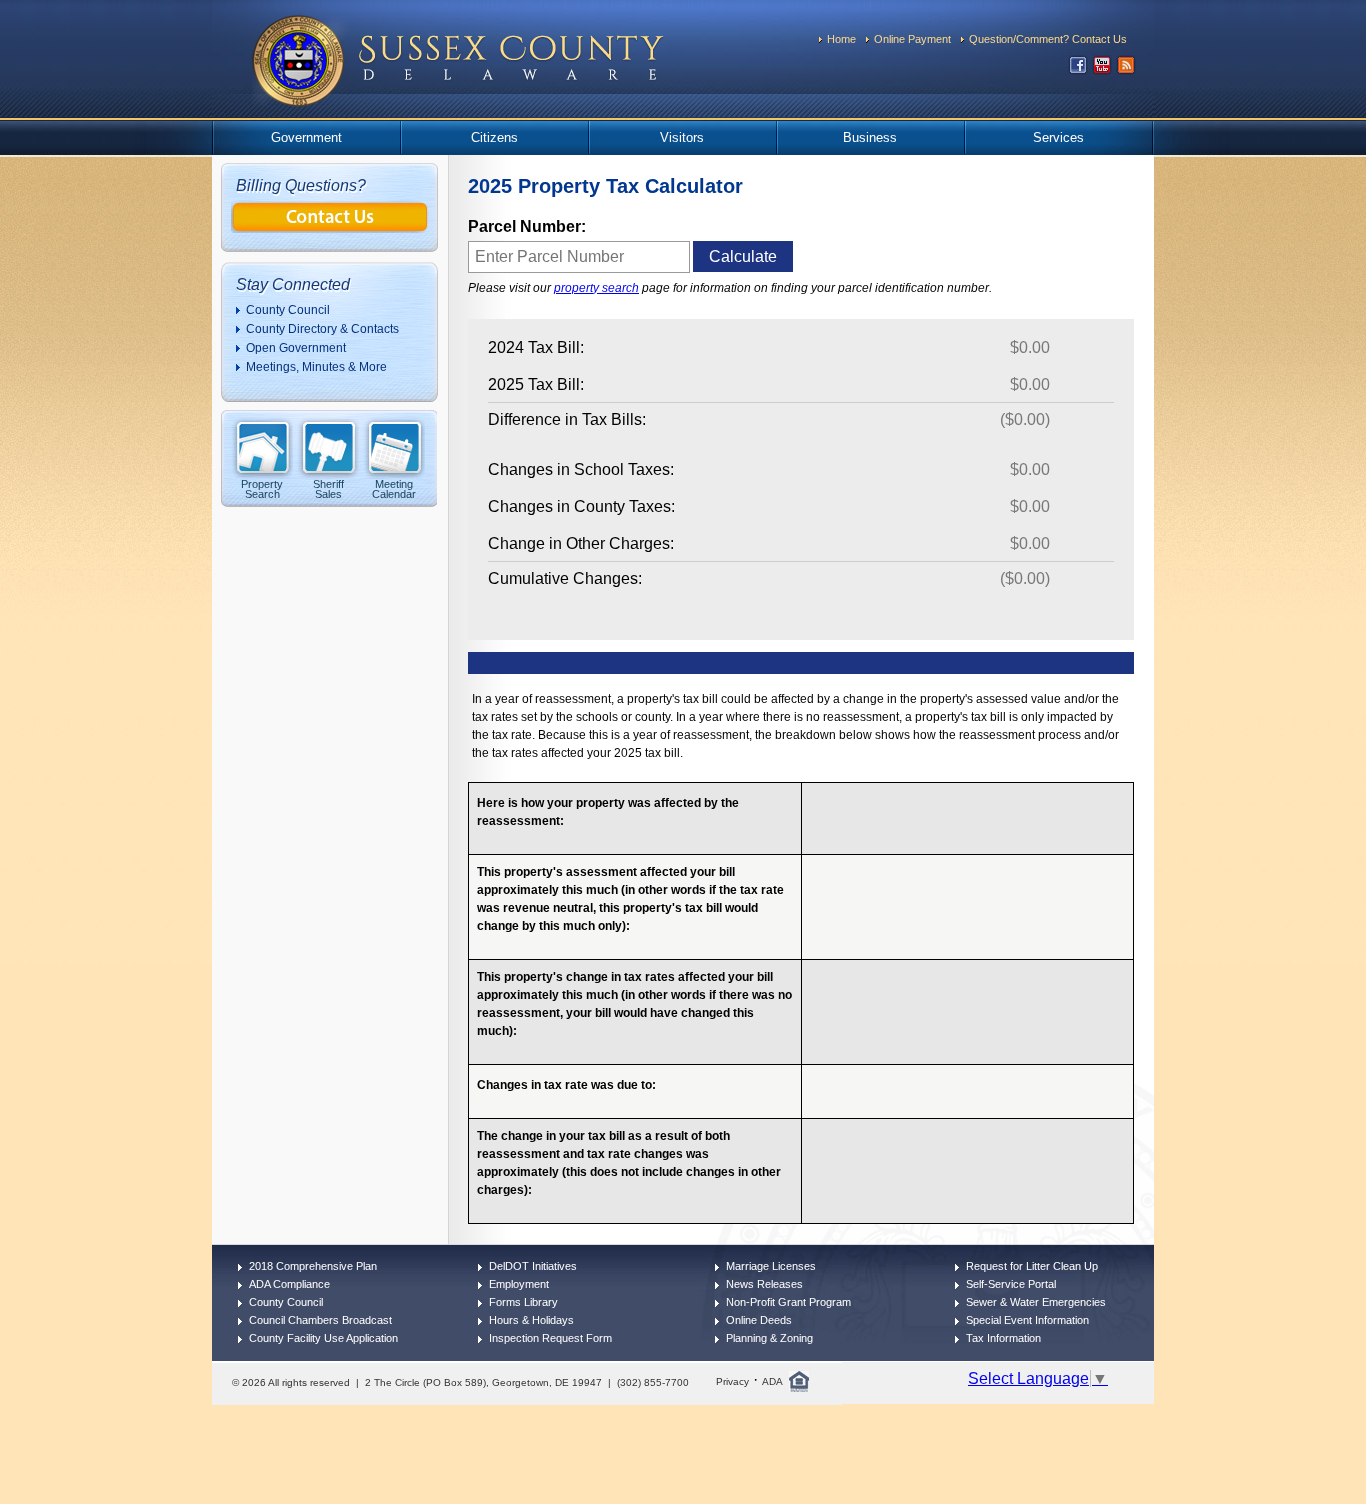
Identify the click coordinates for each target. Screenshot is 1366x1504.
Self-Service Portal (1011, 1284)
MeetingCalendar (394, 488)
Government (306, 137)
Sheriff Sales (328, 488)
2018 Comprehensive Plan (313, 1266)
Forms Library (523, 1302)
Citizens (494, 137)
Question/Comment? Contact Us (1048, 39)
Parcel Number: (527, 226)
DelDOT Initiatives (533, 1266)
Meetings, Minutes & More (316, 367)
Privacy (732, 1381)
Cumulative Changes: (565, 578)
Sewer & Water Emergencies (1036, 1302)
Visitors (682, 137)
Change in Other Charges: (581, 543)
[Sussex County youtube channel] (1102, 69)
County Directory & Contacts (322, 329)
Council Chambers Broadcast (320, 1320)
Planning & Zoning (769, 1338)
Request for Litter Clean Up (1032, 1266)
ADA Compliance (289, 1284)
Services (1058, 137)
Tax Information (1003, 1338)
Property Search (262, 488)
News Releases (764, 1284)
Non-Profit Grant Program (788, 1302)
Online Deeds (759, 1320)
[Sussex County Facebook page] (1078, 69)
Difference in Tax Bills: (567, 419)
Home (841, 39)
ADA (772, 1381)
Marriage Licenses (771, 1266)
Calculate (743, 256)
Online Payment (912, 39)
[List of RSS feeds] (1126, 69)
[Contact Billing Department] (330, 227)
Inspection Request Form (550, 1338)
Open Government (296, 348)
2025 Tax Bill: (536, 384)
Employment (519, 1284)
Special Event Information (1027, 1320)
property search (596, 288)
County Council (288, 310)
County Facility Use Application (323, 1338)
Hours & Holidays (531, 1320)
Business (870, 137)
